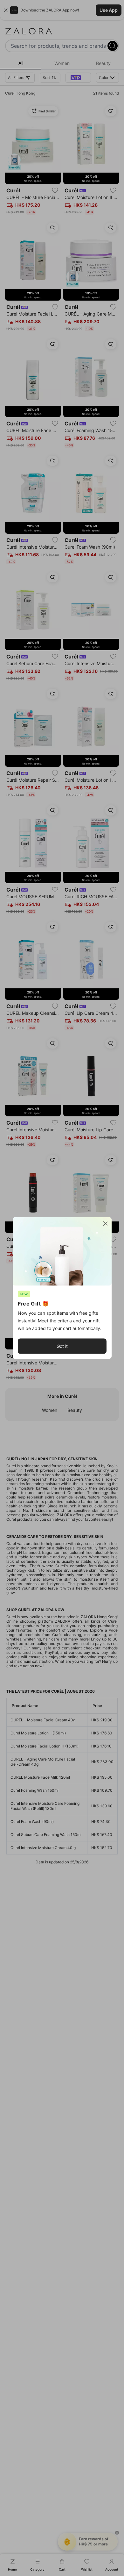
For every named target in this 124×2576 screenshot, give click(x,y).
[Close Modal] (105, 1224)
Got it (62, 1346)
